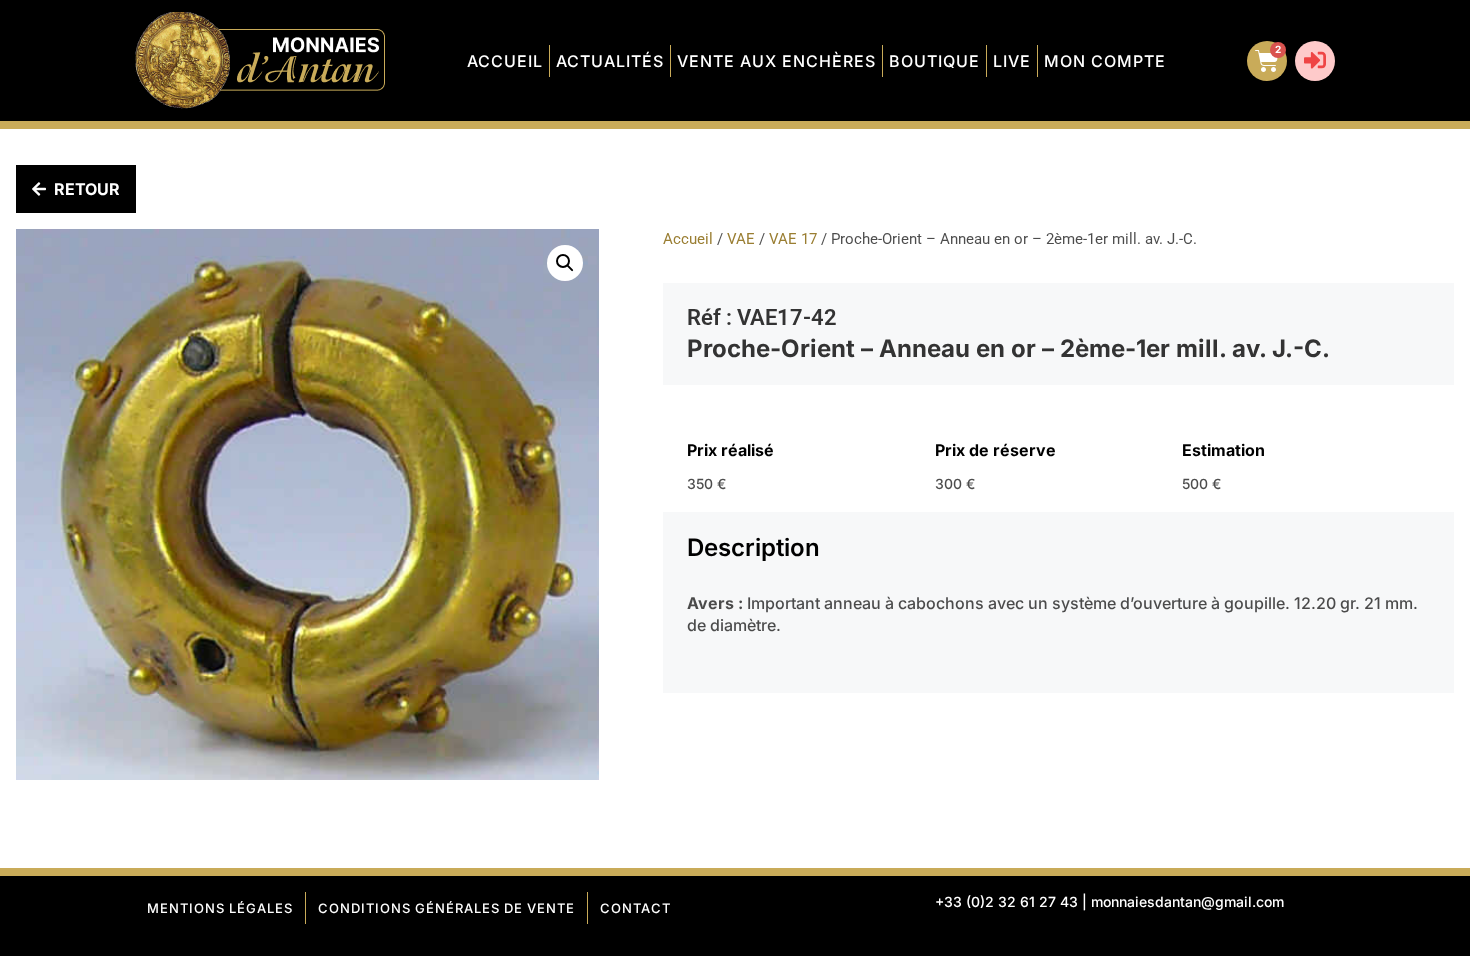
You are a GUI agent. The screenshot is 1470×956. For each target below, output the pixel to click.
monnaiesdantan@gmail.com (1187, 901)
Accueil (505, 61)
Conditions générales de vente (446, 908)
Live (1012, 61)
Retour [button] (87, 189)
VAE (741, 239)
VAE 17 (793, 239)
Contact (635, 908)
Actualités (610, 61)
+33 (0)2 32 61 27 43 (1006, 901)
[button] (565, 263)
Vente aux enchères (776, 61)
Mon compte (1105, 61)
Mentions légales (220, 908)
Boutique (934, 61)
